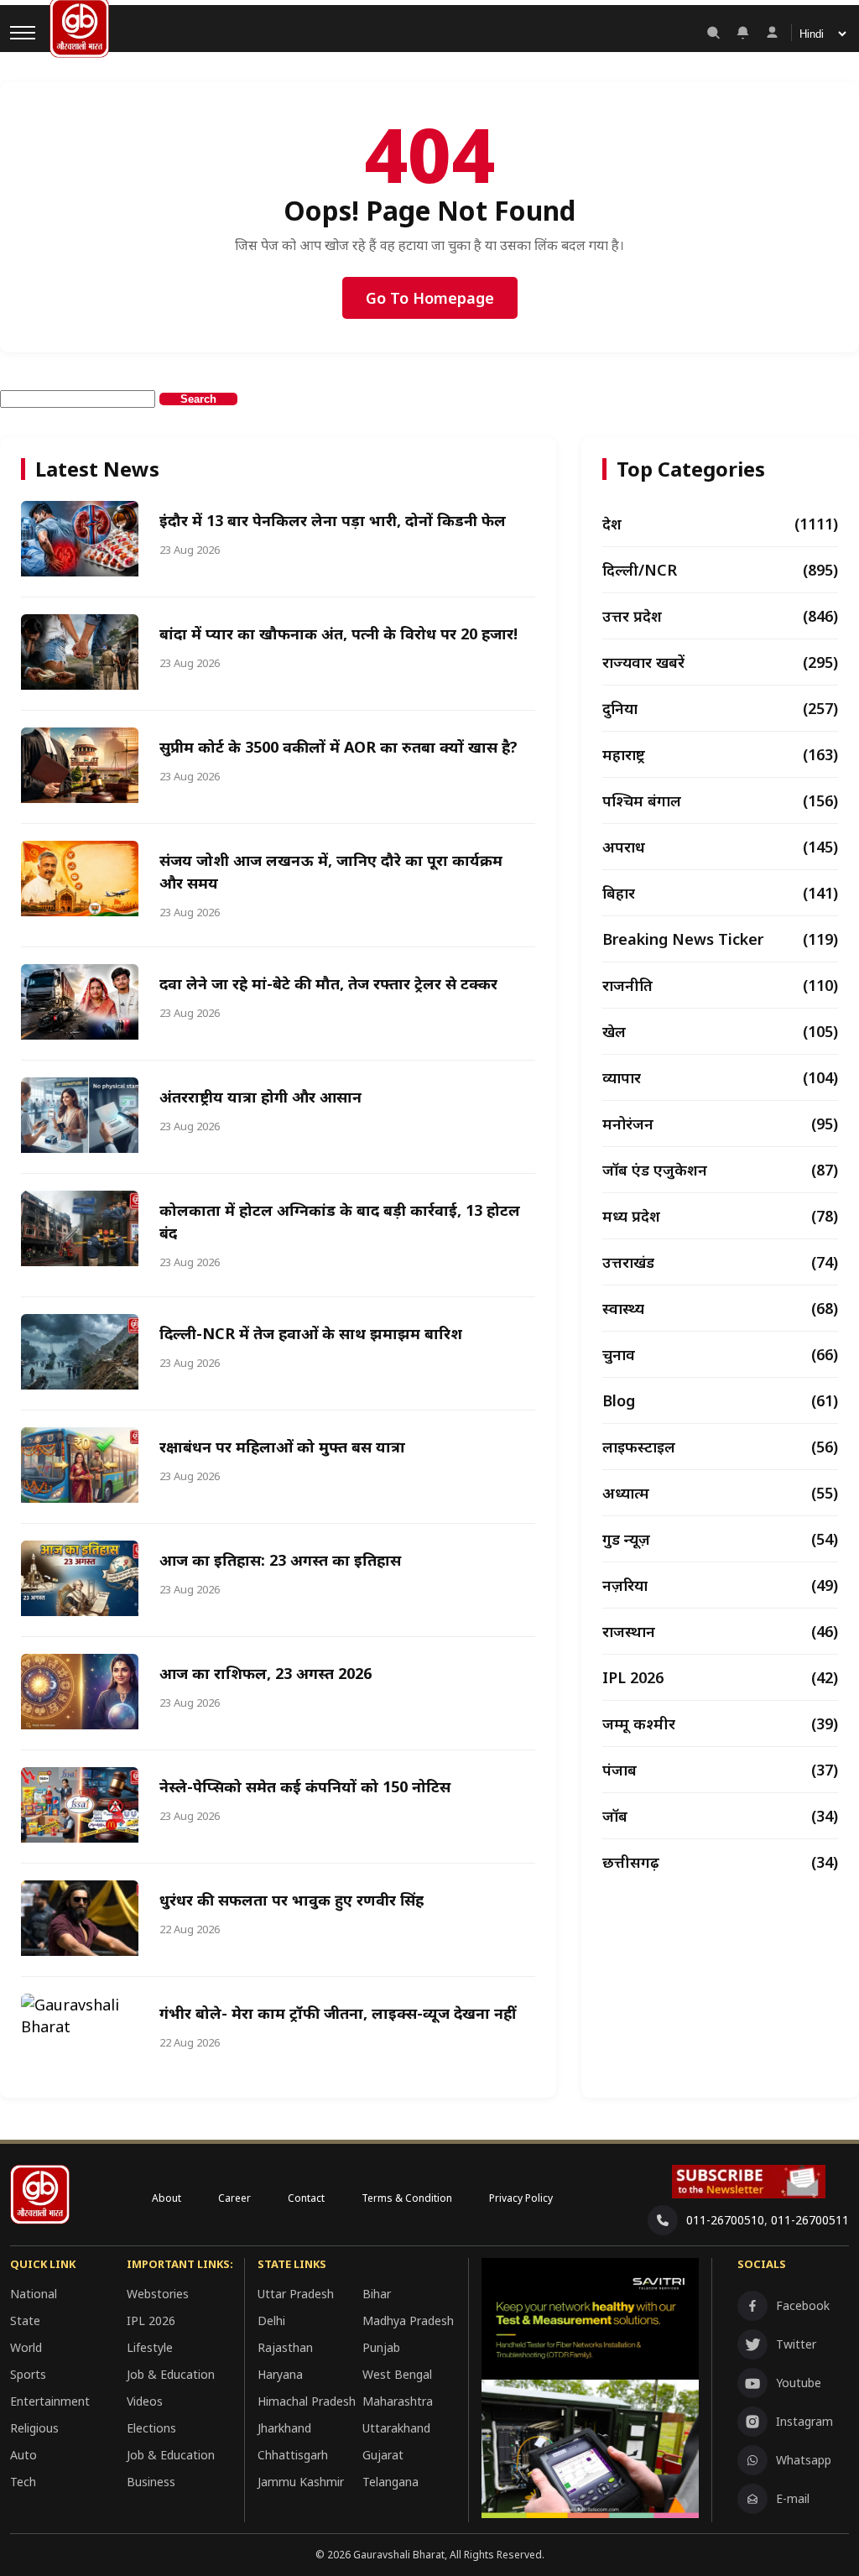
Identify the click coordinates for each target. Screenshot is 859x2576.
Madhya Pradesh (408, 2320)
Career (234, 2198)
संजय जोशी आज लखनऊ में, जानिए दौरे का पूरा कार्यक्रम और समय (331, 871)
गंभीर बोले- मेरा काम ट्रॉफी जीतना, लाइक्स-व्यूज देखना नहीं (338, 2013)
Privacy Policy (521, 2198)
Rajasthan (285, 2347)
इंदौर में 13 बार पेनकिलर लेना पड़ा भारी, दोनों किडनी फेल (333, 520)
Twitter (796, 2344)
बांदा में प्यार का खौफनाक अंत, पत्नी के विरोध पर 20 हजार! (338, 634)
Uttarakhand (396, 2428)
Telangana (390, 2482)
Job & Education (171, 2374)
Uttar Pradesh (296, 2294)
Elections (151, 2428)
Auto (23, 2455)
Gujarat (383, 2455)
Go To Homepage (430, 298)
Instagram (804, 2421)
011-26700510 (725, 2220)
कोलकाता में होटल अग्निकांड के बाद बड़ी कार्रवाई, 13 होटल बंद (340, 1221)
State (25, 2320)
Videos (145, 2401)
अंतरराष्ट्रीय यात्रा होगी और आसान (260, 1097)
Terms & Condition (407, 2198)
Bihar (377, 2294)
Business (151, 2482)
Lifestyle (150, 2347)
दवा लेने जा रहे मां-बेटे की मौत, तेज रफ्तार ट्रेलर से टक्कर (328, 983)
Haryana (280, 2374)
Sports (28, 2374)
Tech (23, 2482)
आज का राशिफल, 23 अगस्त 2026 (266, 1673)
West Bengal (397, 2374)
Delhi (271, 2320)
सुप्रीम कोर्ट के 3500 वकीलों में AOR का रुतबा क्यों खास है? (338, 747)
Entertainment (50, 2401)
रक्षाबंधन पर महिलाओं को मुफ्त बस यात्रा (282, 1447)
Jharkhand (284, 2428)
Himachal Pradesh (307, 2401)
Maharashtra (398, 2401)
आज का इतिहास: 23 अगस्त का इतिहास (280, 1560)
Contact (306, 2198)
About (167, 2198)
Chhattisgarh (293, 2455)
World (26, 2347)
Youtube (799, 2383)
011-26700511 (810, 2220)
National (34, 2294)
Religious (34, 2428)
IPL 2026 (151, 2320)
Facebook (803, 2305)
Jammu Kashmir (301, 2482)
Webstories (158, 2294)
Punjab (381, 2347)
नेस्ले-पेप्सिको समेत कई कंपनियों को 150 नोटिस (305, 1786)
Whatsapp (804, 2460)
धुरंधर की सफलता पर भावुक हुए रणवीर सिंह (292, 1900)
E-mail (793, 2498)
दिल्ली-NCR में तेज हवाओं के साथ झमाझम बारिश (311, 1333)
